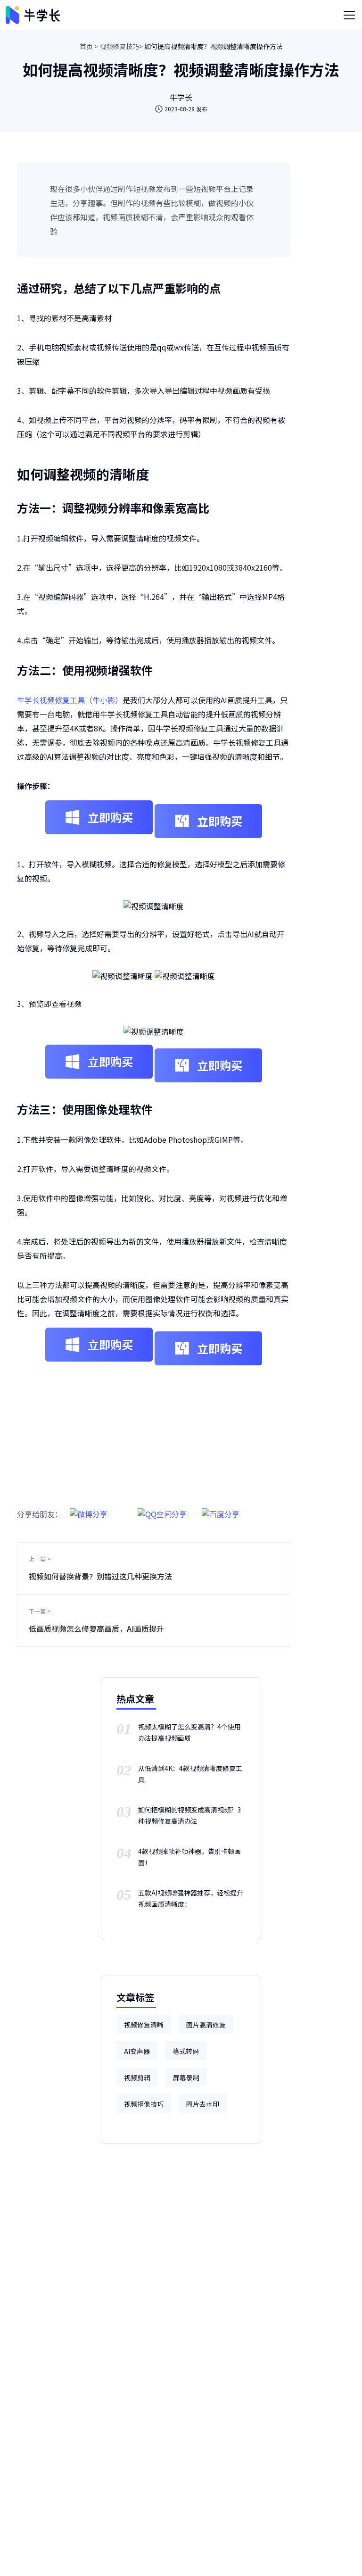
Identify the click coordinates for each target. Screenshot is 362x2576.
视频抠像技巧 (144, 2104)
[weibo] (89, 1509)
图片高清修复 (206, 2025)
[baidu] (221, 1509)
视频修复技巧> (121, 46)
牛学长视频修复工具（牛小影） (70, 700)
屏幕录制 (186, 2077)
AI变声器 (137, 2051)
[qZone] (162, 1509)
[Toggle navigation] (349, 15)
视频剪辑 (137, 2077)
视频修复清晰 (144, 2025)
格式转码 (186, 2051)
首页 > (89, 46)
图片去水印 (203, 2104)
